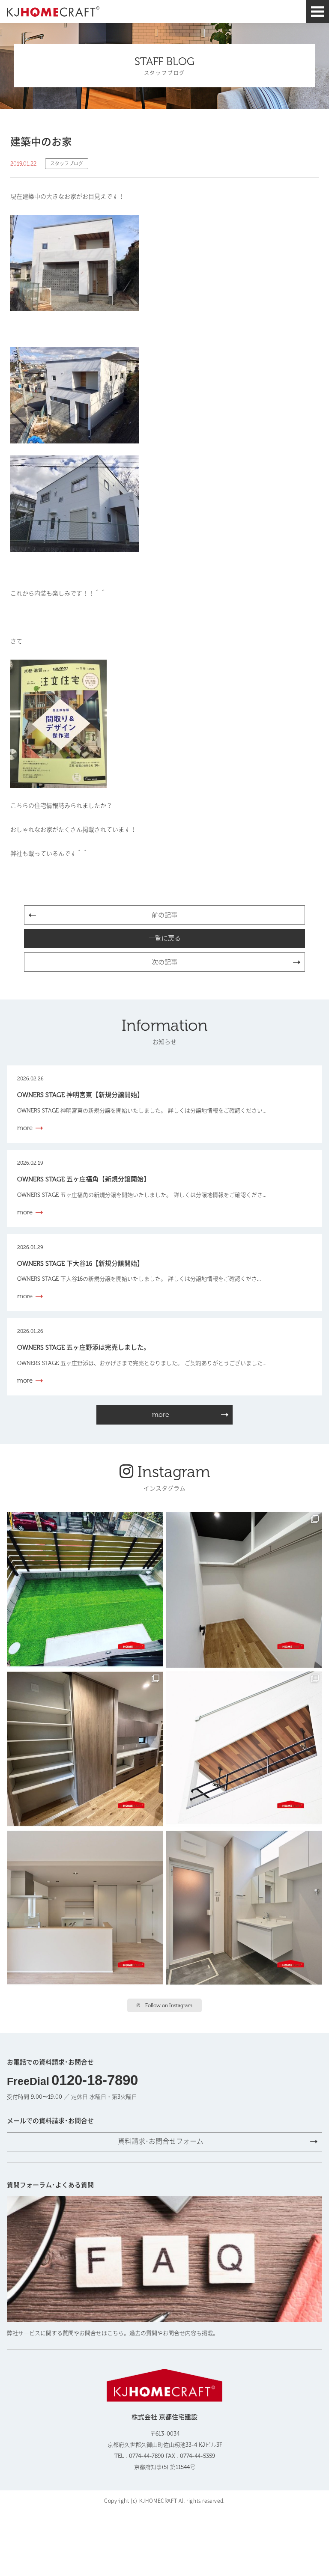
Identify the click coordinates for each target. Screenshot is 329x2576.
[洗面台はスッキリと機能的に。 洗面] (244, 1908)
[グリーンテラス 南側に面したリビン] (85, 1590)
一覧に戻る (165, 938)
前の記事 (164, 915)
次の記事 (164, 962)
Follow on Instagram (169, 2005)
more (161, 1414)
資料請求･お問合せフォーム (161, 2141)
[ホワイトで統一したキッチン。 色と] (85, 1908)
